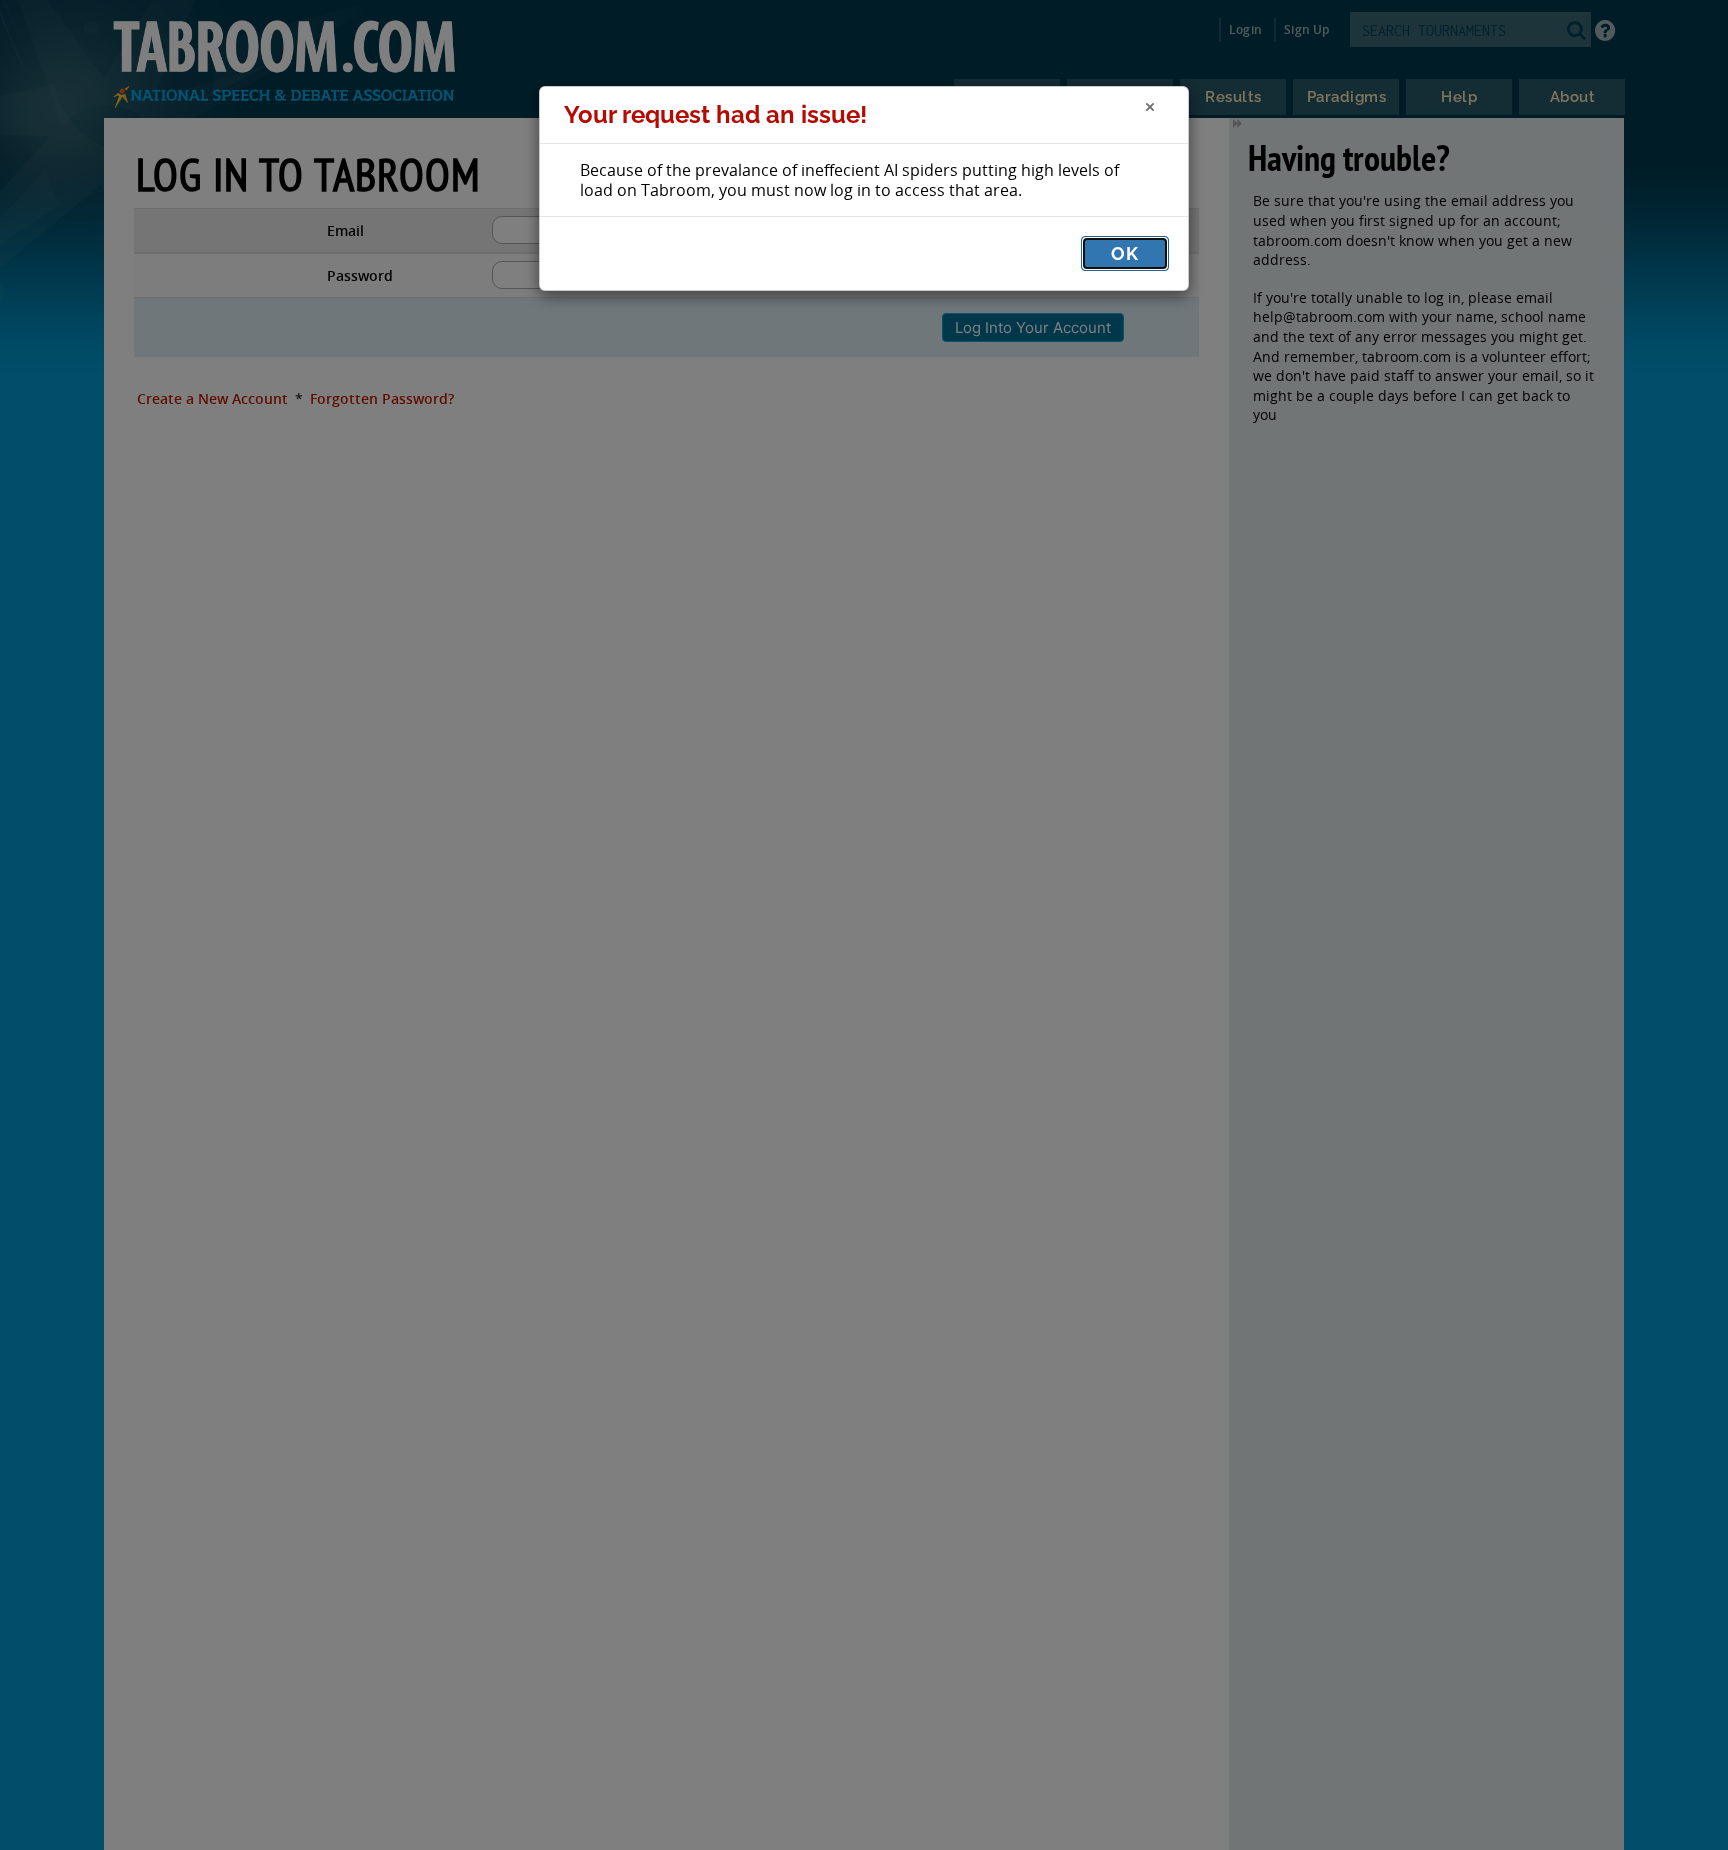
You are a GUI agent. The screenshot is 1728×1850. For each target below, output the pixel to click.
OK (1125, 253)
